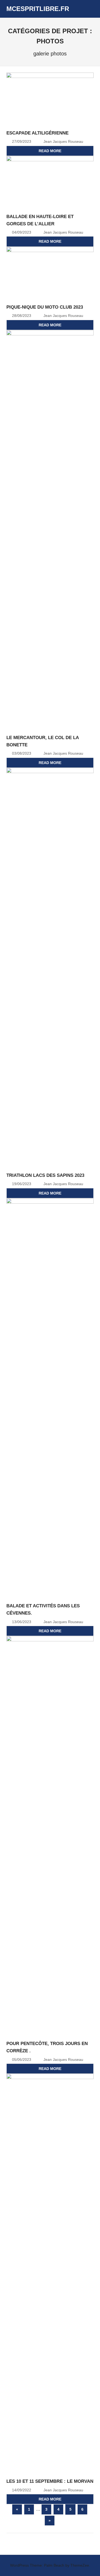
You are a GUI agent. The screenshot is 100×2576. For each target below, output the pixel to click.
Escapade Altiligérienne (37, 133)
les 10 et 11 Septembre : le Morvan (50, 2481)
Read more (50, 151)
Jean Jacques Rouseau (63, 141)
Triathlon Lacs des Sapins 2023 (45, 1175)
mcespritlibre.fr (38, 9)
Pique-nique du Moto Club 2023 (45, 307)
